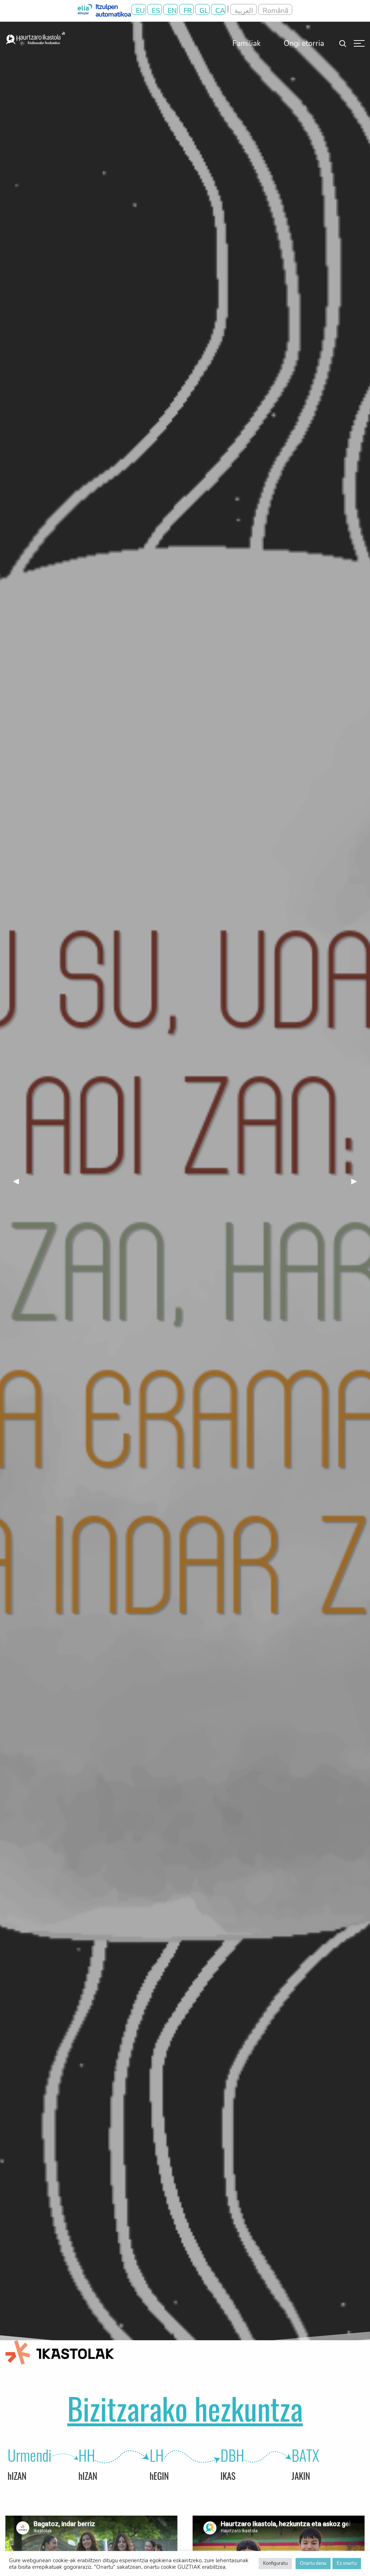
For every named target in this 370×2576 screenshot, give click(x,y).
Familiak (247, 43)
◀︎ (20, 1181)
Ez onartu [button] (347, 2563)
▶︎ (358, 1181)
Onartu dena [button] (313, 2563)
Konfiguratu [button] (275, 2563)
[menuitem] (247, 43)
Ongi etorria (304, 43)
